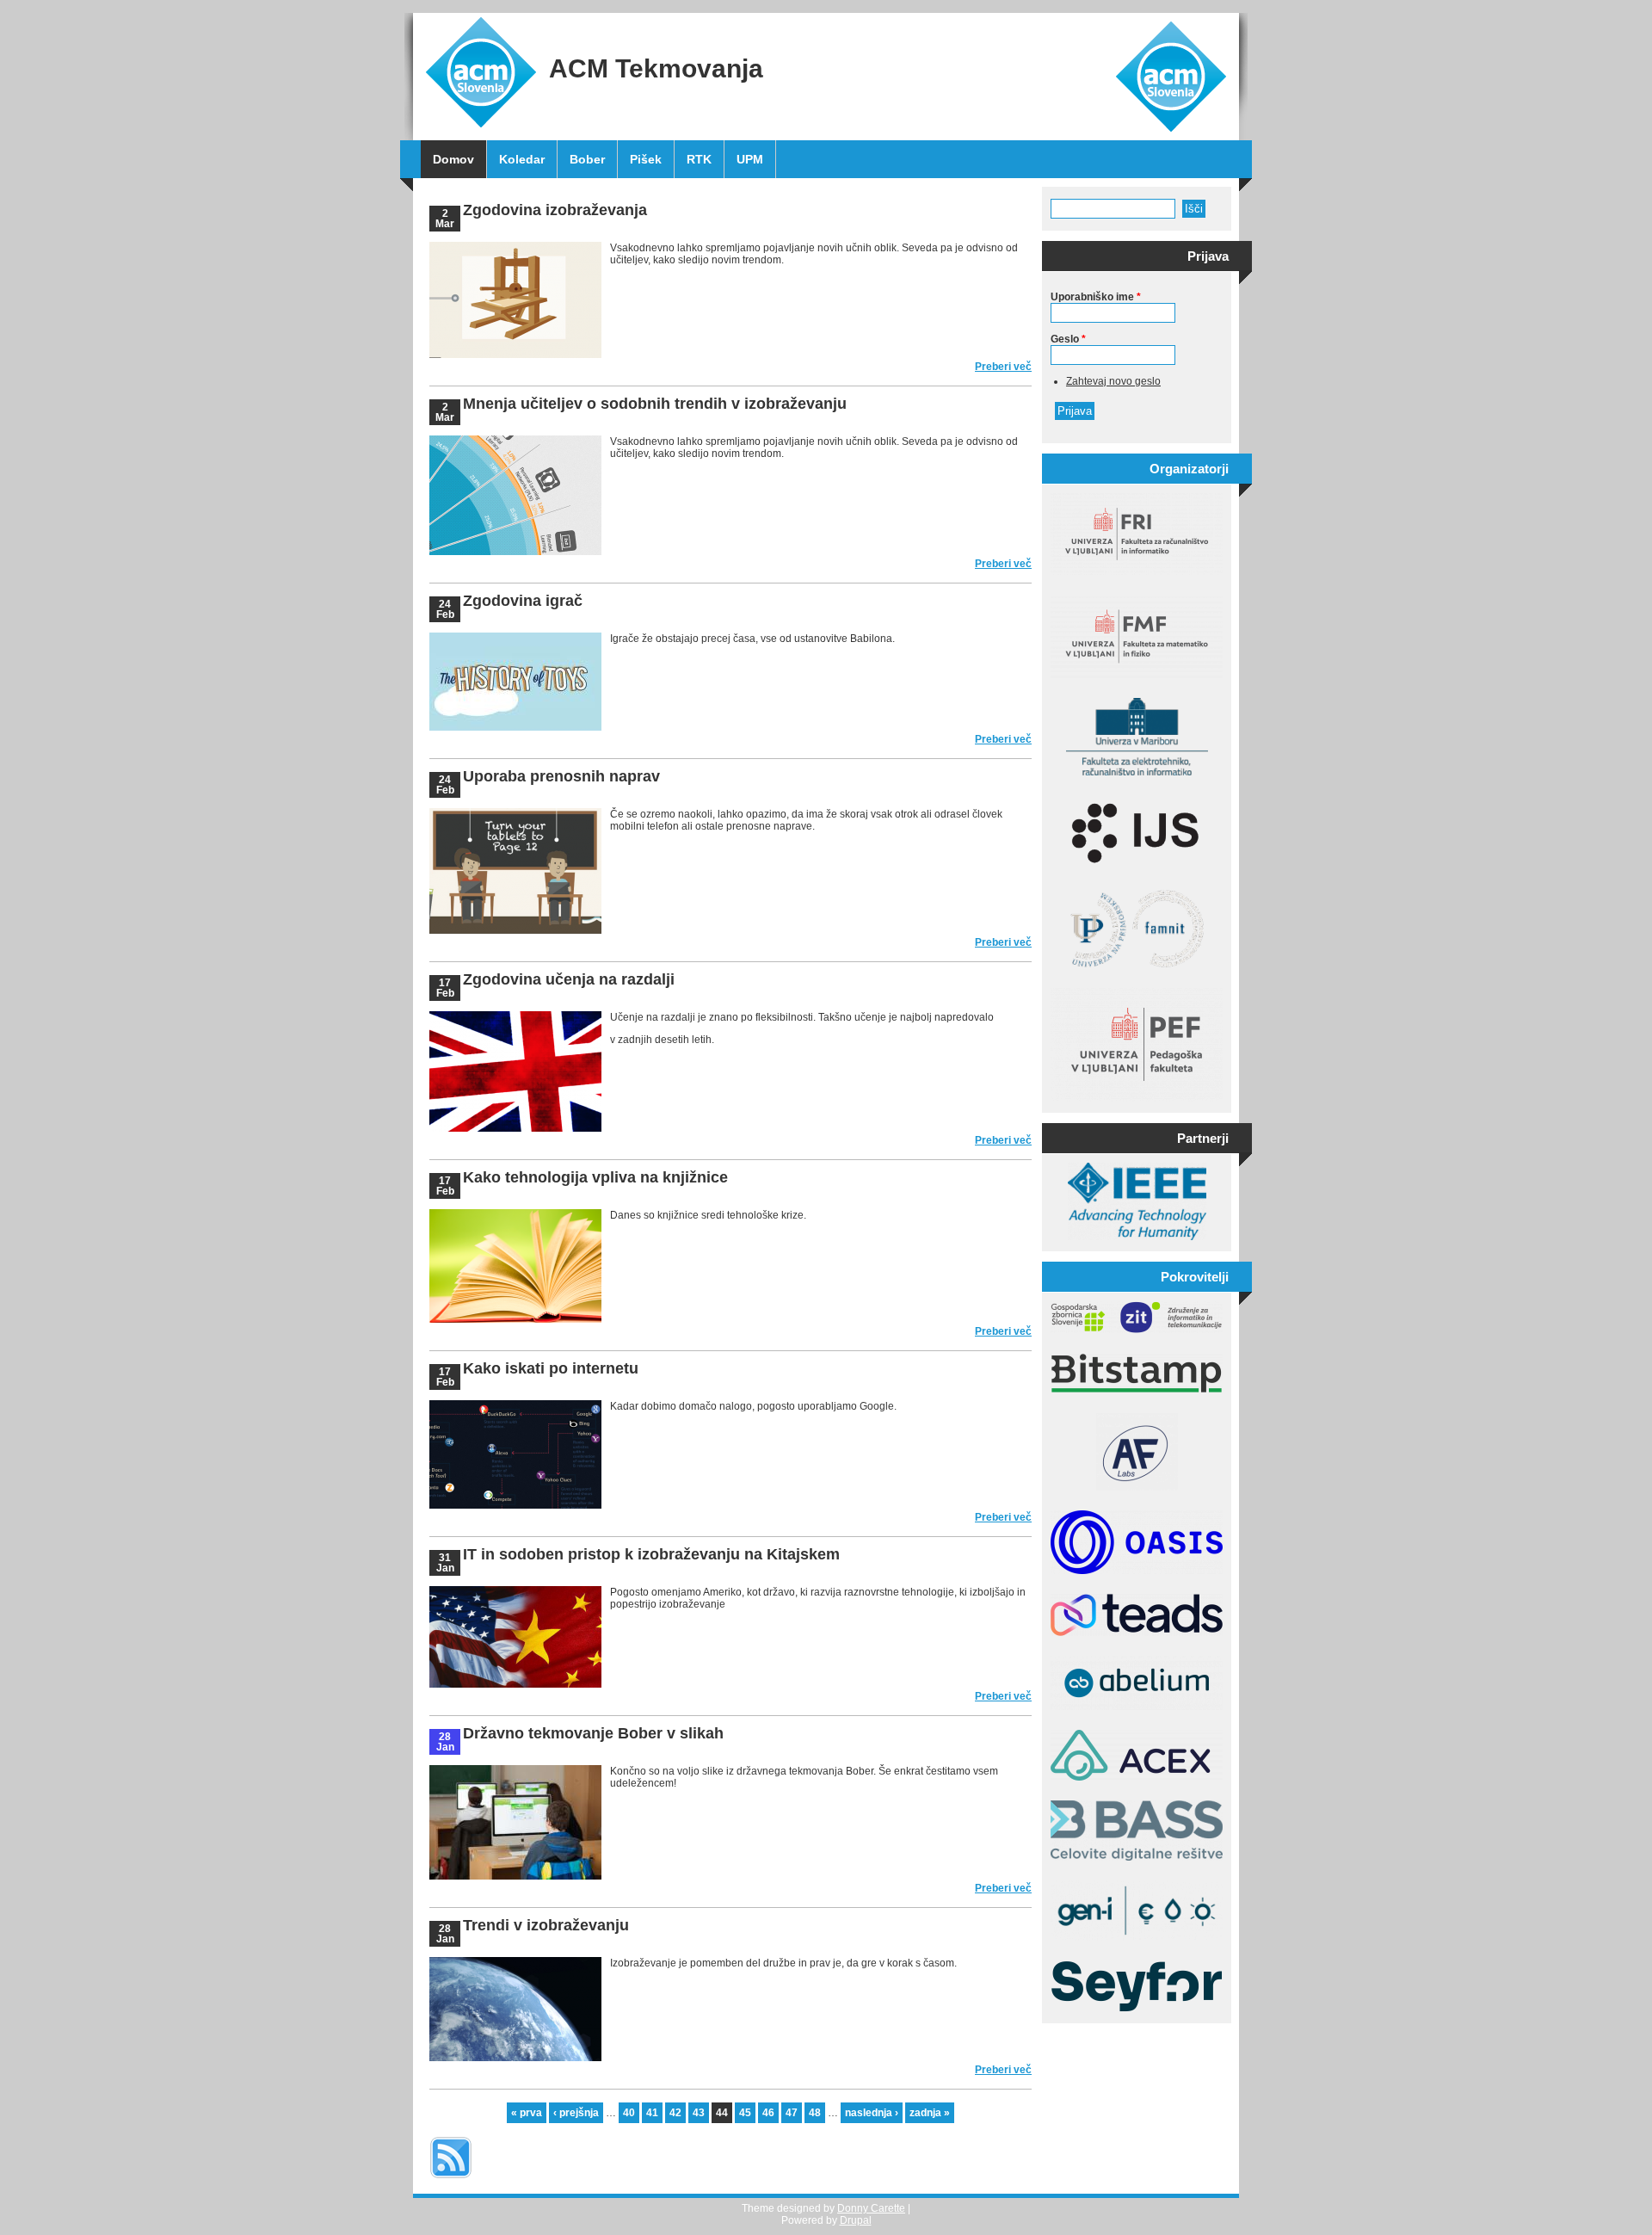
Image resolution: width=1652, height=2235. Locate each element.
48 (815, 2113)
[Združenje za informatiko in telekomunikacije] (1137, 1330)
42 (675, 2113)
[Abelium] (1137, 1707)
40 (629, 2113)
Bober (587, 159)
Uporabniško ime (1096, 297)
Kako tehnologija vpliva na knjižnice (595, 1177)
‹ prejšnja (576, 2113)
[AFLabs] (1137, 1487)
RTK (699, 159)
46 (768, 2113)
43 (699, 2113)
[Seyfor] (1137, 2009)
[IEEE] (1137, 1237)
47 (792, 2113)
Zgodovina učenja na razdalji (569, 979)
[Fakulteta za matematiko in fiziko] (1137, 675)
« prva (527, 2113)
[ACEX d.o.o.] (1137, 1777)
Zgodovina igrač (523, 601)
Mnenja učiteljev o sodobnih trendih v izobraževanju (655, 404)
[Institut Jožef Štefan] (1137, 867)
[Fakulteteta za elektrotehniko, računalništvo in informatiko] (1137, 772)
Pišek (646, 159)
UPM (750, 159)
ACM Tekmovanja (656, 68)
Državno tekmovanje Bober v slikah (593, 1733)
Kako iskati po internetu (551, 1368)
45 (745, 2113)
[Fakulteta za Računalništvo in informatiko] (1137, 571)
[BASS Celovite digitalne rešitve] (1137, 1857)
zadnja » (930, 2113)
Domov (453, 159)
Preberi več (1003, 367)
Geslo (1068, 339)
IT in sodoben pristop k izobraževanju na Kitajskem (651, 1554)
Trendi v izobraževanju (546, 1925)
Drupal (856, 2220)
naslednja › (872, 2113)
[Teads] (1137, 1633)
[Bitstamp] (1137, 1390)
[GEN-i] (1137, 1937)
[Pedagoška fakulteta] (1137, 1098)
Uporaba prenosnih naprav (561, 776)
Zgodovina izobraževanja (555, 210)
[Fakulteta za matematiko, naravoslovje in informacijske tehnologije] (1137, 964)
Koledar (522, 159)
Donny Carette (871, 2208)
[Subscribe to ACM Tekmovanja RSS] (451, 2180)
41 (652, 2113)
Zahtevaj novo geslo (1113, 381)
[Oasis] (1137, 1571)
